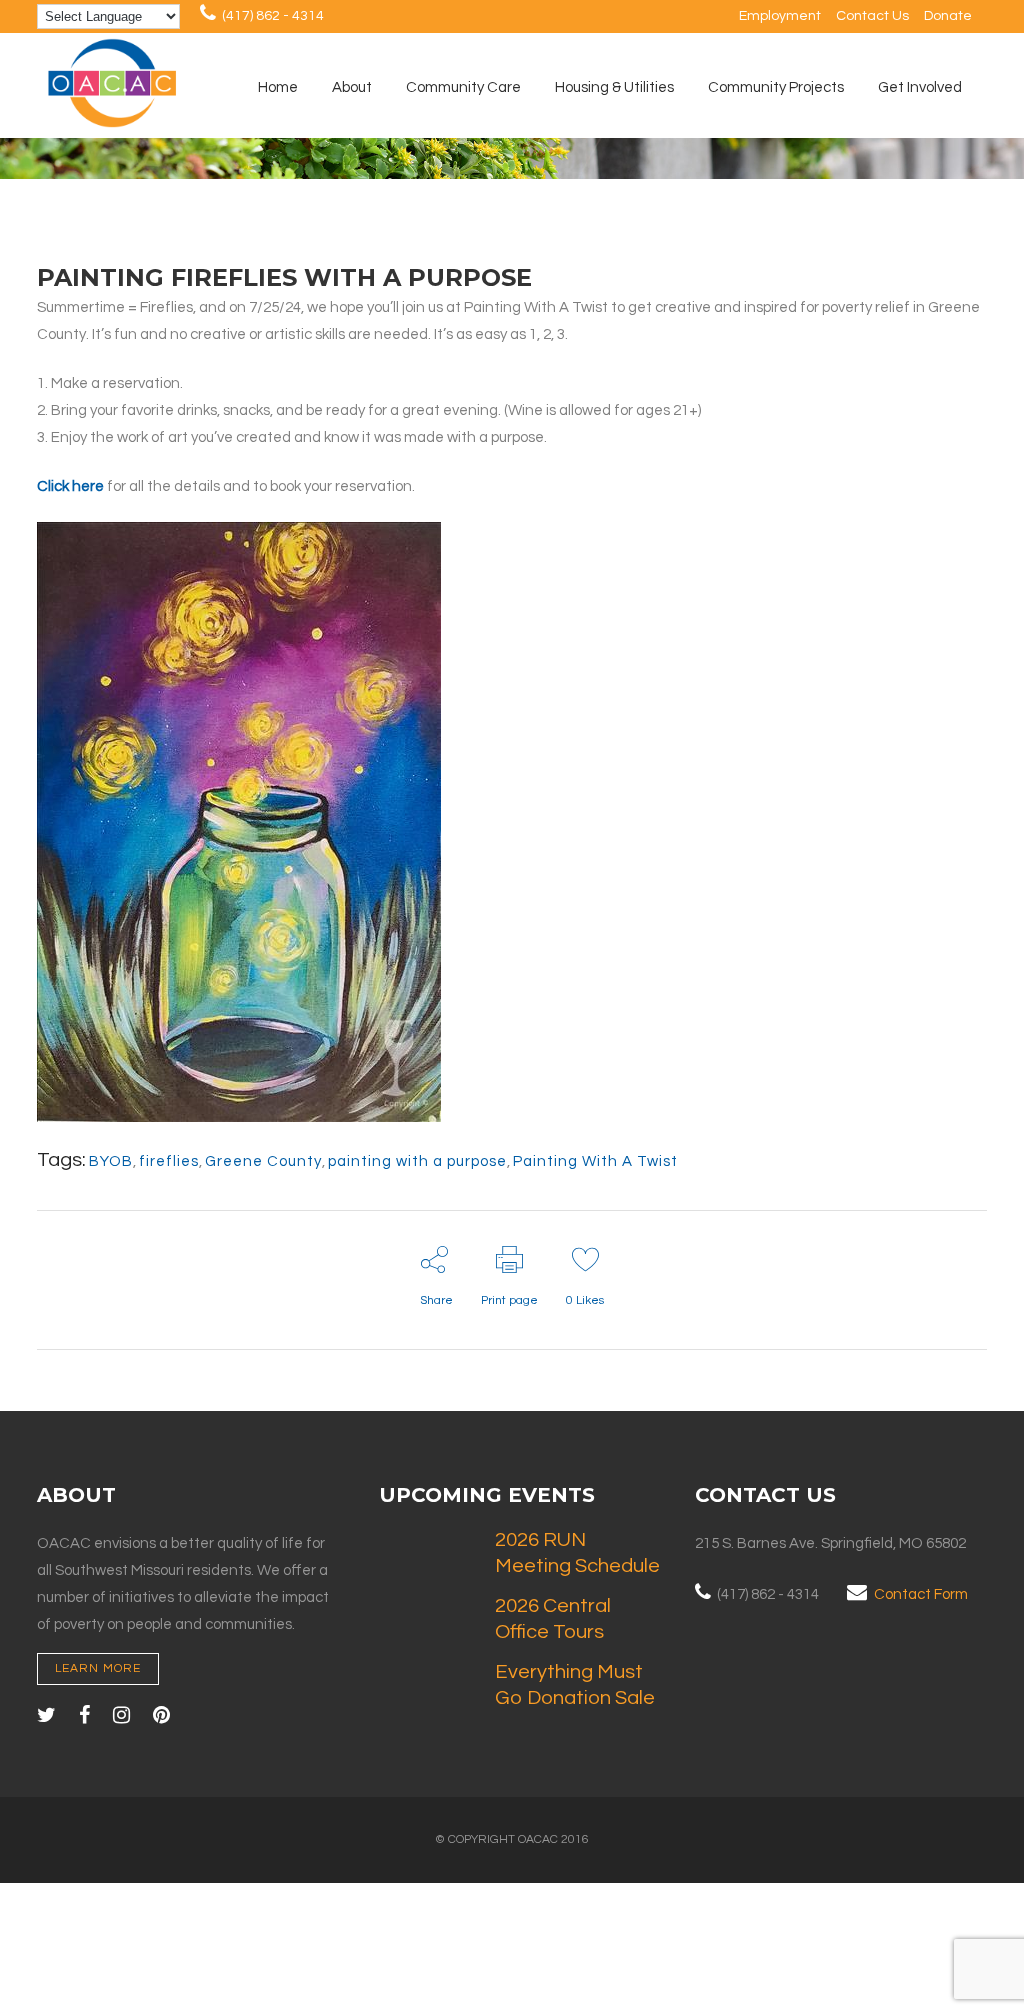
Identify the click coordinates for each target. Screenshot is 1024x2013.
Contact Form (921, 1594)
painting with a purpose (417, 1161)
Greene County (263, 1161)
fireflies (169, 1161)
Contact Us (872, 16)
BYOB (111, 1161)
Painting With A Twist (595, 1161)
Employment (780, 16)
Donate (948, 16)
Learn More (98, 1668)
